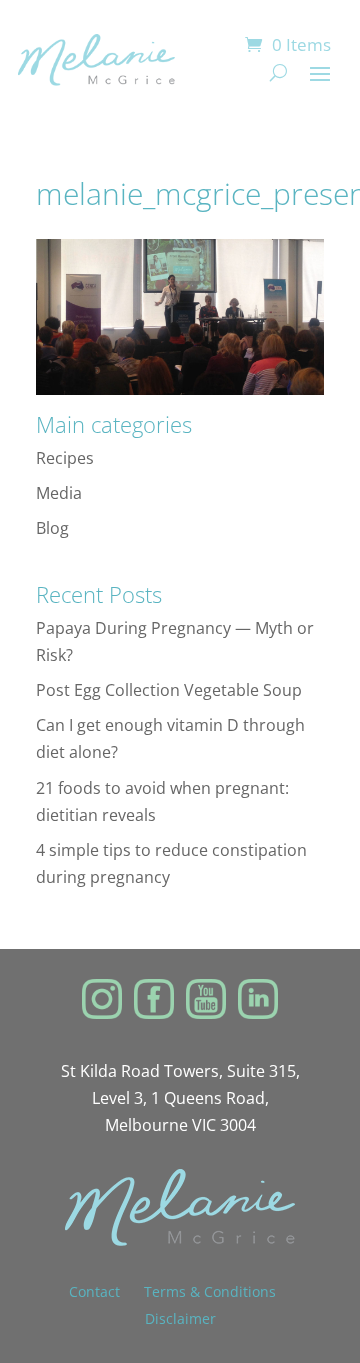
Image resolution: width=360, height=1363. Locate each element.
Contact (106, 1291)
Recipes (65, 458)
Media (59, 493)
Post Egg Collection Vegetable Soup (169, 690)
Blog (52, 528)
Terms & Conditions (210, 1291)
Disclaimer (180, 1318)
